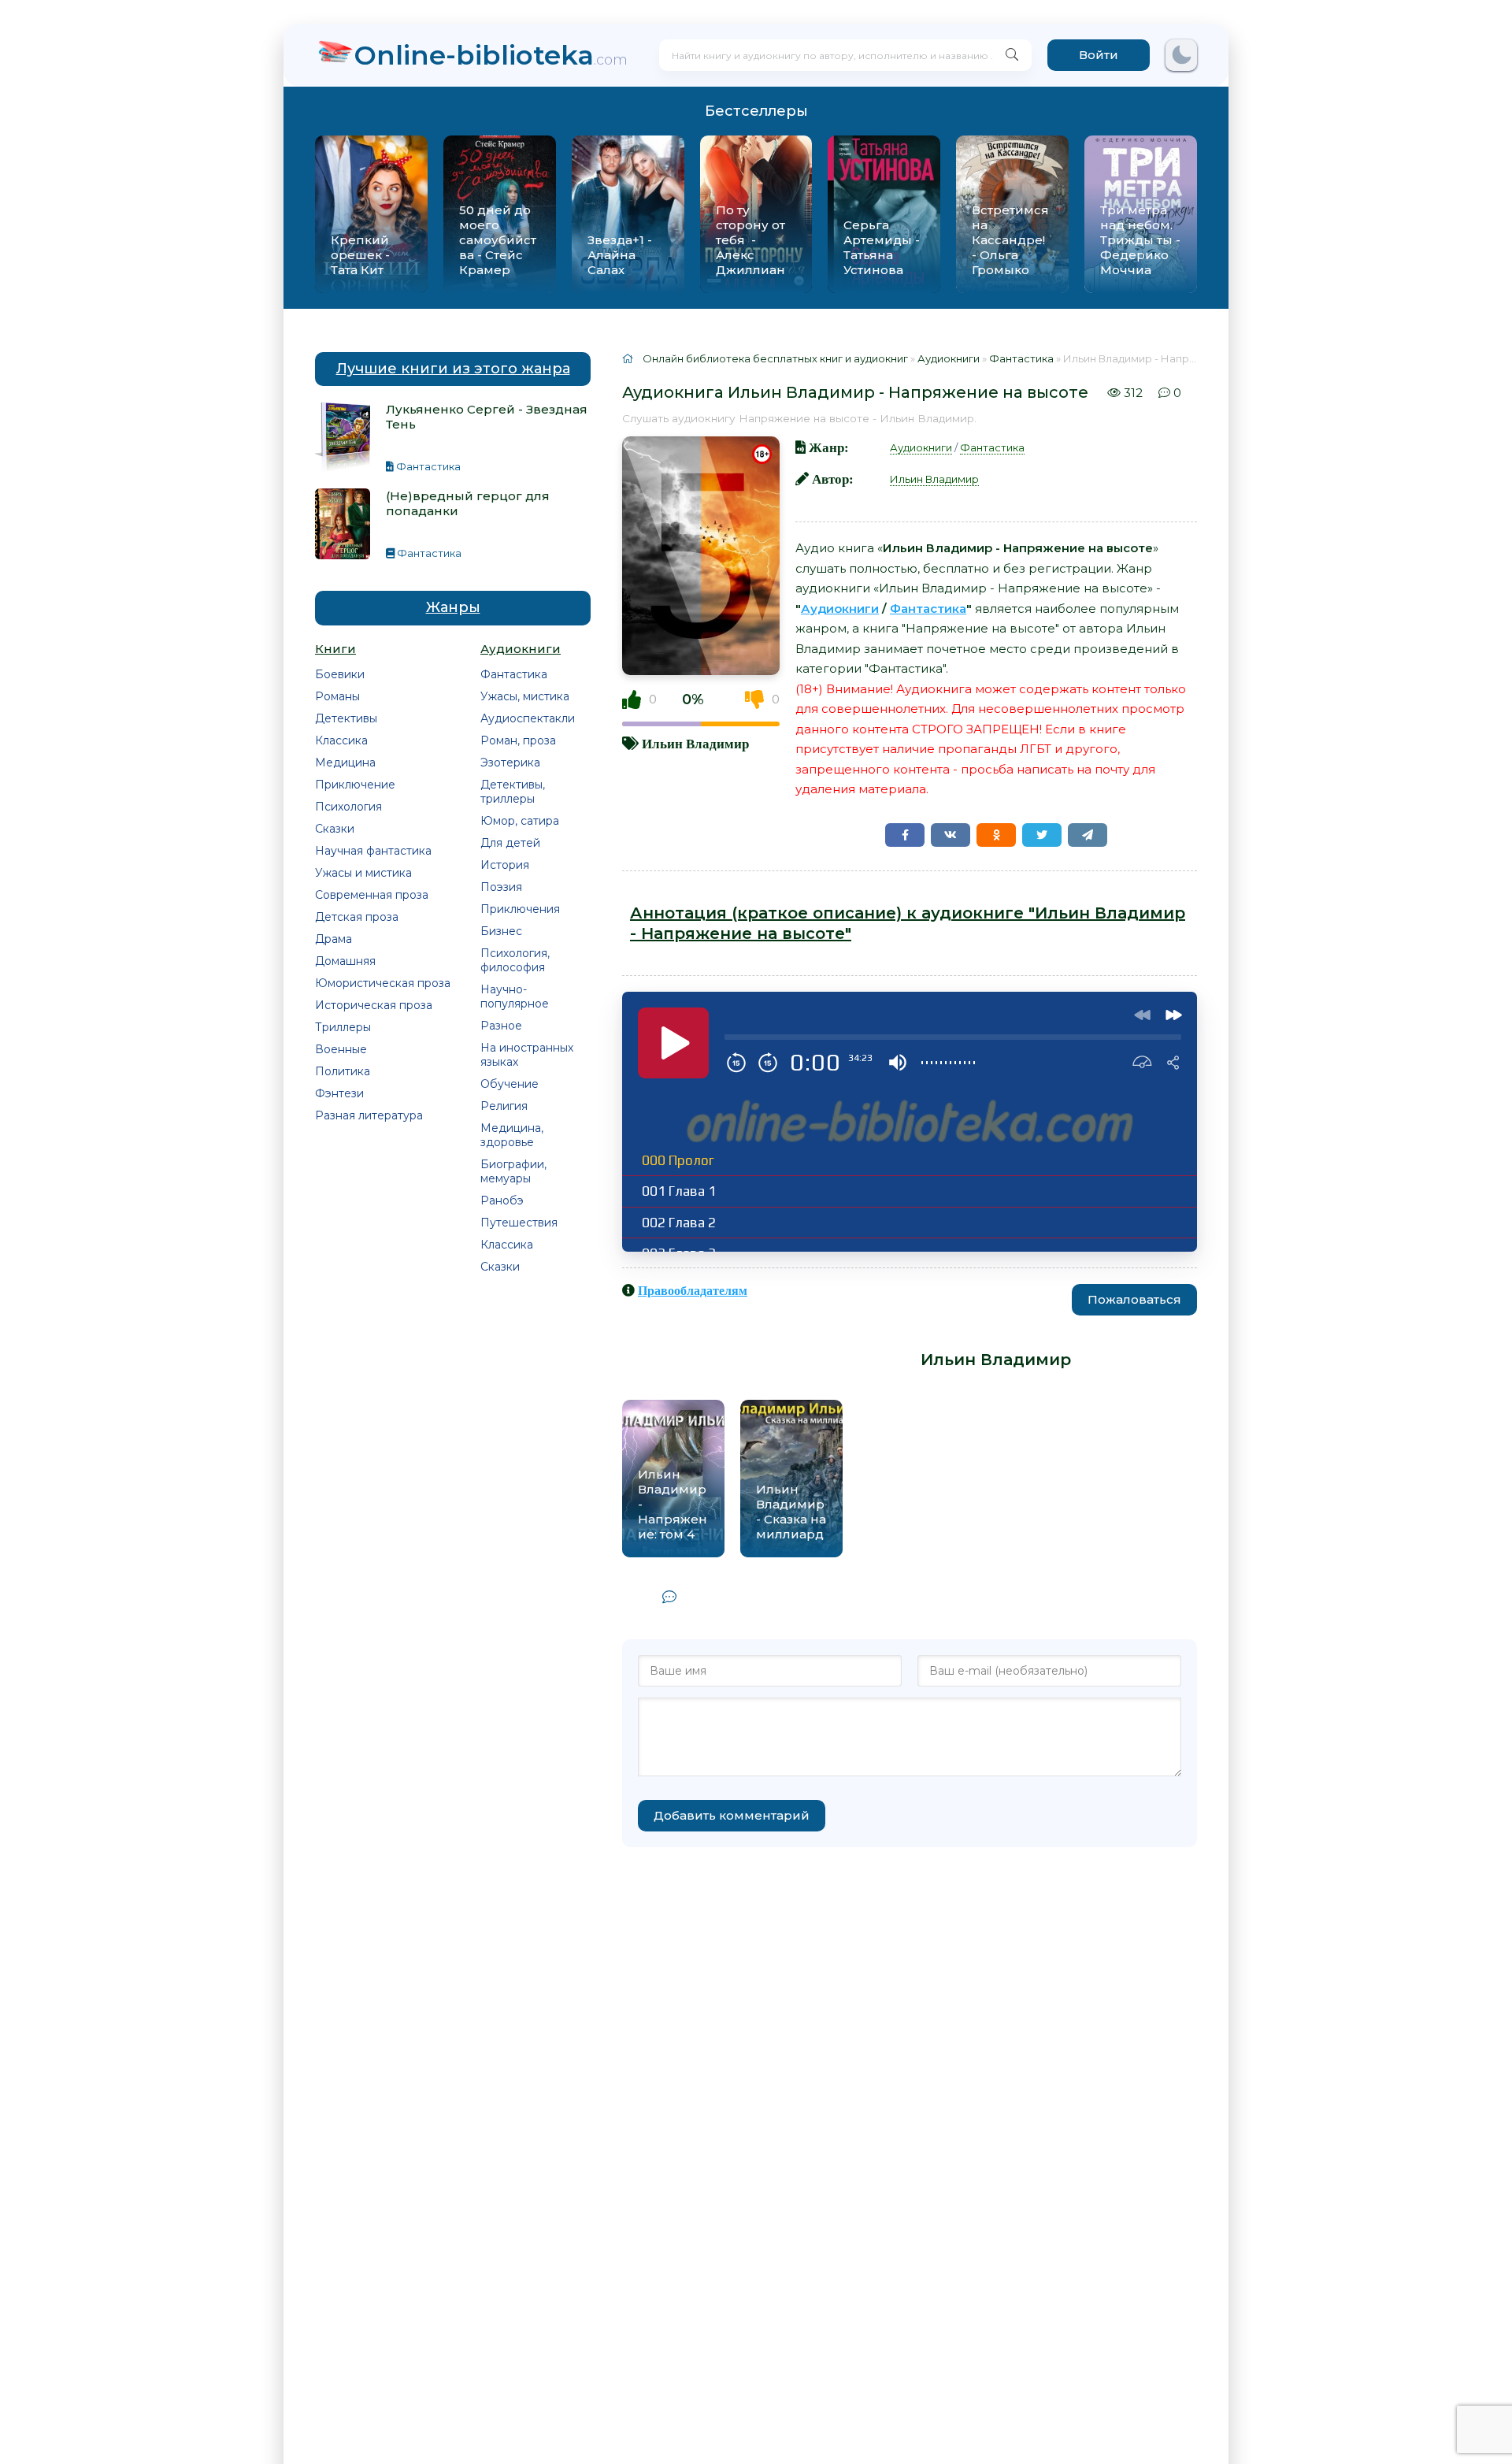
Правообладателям (693, 1290)
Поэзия (501, 887)
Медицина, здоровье (512, 1135)
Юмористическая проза (383, 983)
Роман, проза (518, 740)
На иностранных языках (527, 1055)
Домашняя (345, 961)
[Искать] (1012, 55)
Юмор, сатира (520, 821)
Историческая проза (374, 1005)
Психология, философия (515, 960)
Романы (337, 696)
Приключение (355, 785)
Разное (501, 1026)
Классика (341, 740)
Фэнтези (339, 1093)
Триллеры (343, 1027)
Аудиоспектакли (528, 718)
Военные (341, 1049)
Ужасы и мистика (363, 873)
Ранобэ (502, 1200)
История (505, 865)
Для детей (510, 843)
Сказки (335, 829)
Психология (348, 807)
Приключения (520, 909)
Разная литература (369, 1115)
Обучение (510, 1084)
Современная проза (372, 895)
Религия (504, 1106)
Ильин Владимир (695, 743)
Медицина (345, 763)
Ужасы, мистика (525, 696)
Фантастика (514, 674)
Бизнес (501, 931)
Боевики (340, 674)
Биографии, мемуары (513, 1171)
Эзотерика (510, 763)
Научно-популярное (515, 996)
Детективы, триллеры (513, 792)
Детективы (346, 718)
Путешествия (519, 1223)
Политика (343, 1071)
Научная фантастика (373, 851)
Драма (334, 939)
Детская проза (357, 917)
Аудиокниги (921, 447)
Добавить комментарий (732, 1815)
